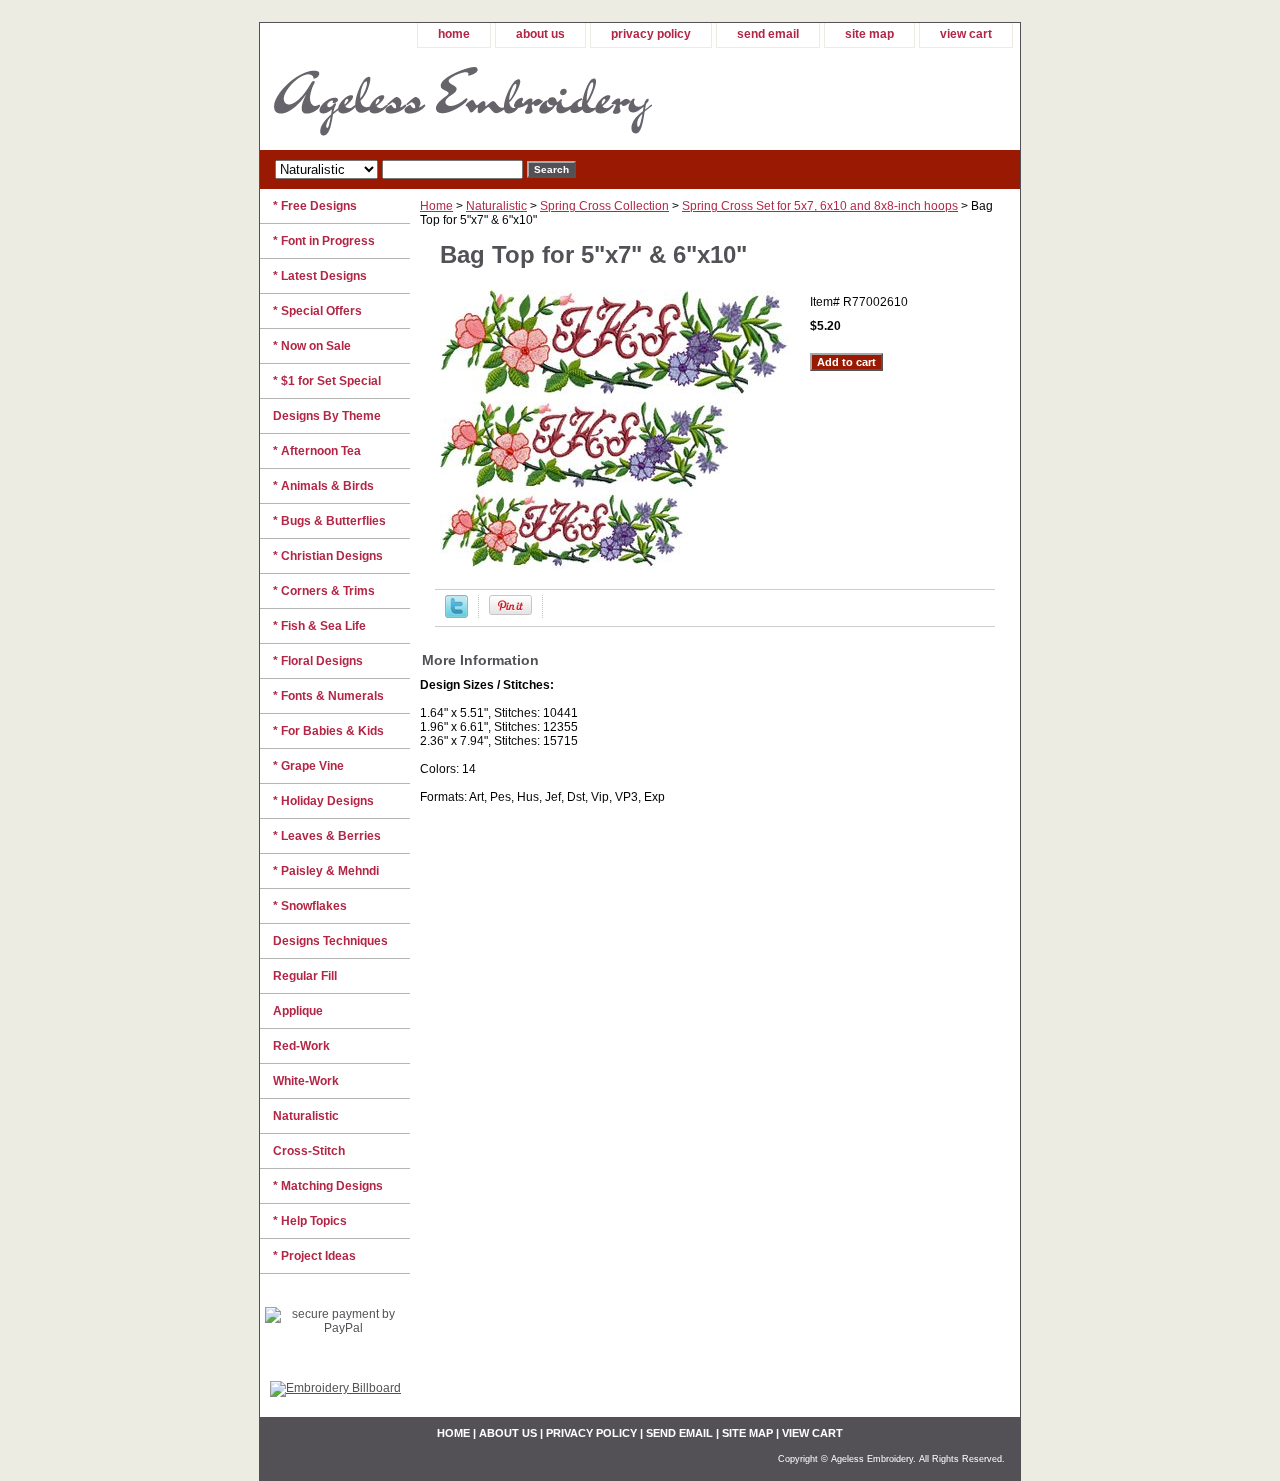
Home (436, 206)
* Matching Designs (328, 1186)
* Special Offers (317, 311)
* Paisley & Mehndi (326, 871)
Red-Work (301, 1046)
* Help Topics (310, 1221)
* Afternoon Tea (317, 451)
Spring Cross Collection (604, 206)
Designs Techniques (330, 941)
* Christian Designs (328, 556)
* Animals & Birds (323, 486)
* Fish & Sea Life (319, 626)
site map (869, 34)
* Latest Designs (320, 276)
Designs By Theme (327, 416)
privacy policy (651, 34)
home (454, 34)
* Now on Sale (312, 346)
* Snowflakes (310, 906)
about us (540, 34)
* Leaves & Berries (327, 836)
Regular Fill (305, 976)
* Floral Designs (318, 661)
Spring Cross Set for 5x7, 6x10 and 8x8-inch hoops (820, 206)
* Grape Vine (308, 766)
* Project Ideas (314, 1256)
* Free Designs (315, 206)
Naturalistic (496, 206)
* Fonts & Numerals (328, 696)
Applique (298, 1011)
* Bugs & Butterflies (329, 521)
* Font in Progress (324, 241)
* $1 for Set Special (327, 381)
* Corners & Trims (324, 591)
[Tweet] (456, 614)
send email (768, 34)
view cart (966, 34)
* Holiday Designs (323, 801)
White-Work (306, 1081)
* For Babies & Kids (328, 731)
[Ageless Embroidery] (510, 99)
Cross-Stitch (309, 1151)
